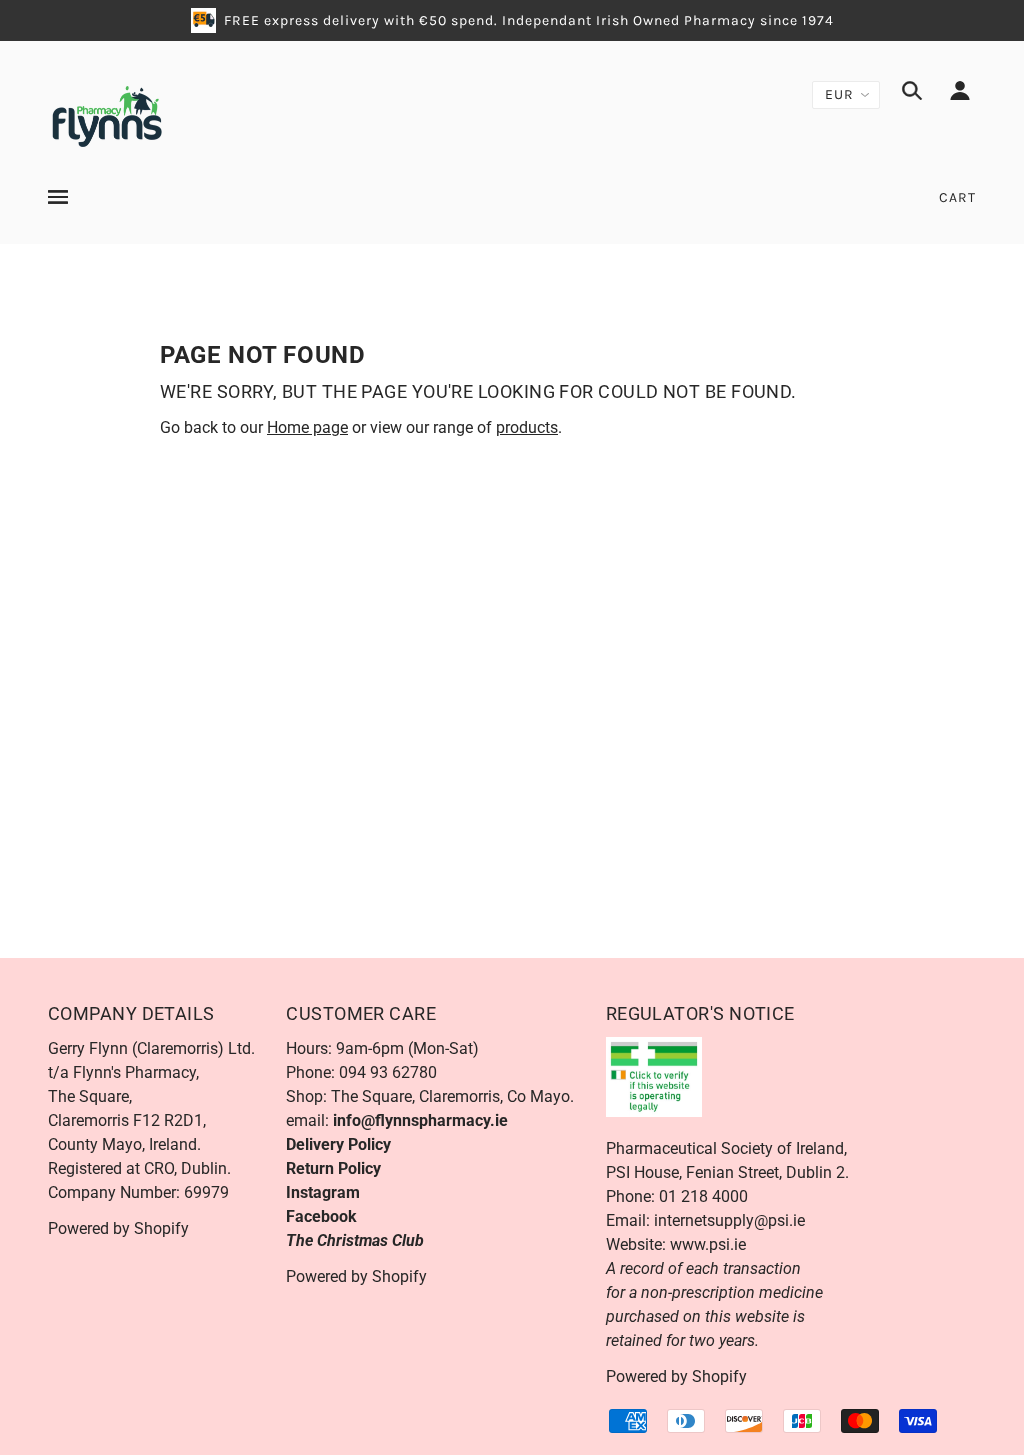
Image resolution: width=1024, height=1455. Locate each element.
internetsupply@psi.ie (729, 1220)
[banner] (106, 114)
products (527, 427)
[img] (912, 94)
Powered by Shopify (118, 1228)
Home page (307, 427)
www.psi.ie (708, 1244)
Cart (957, 197)
